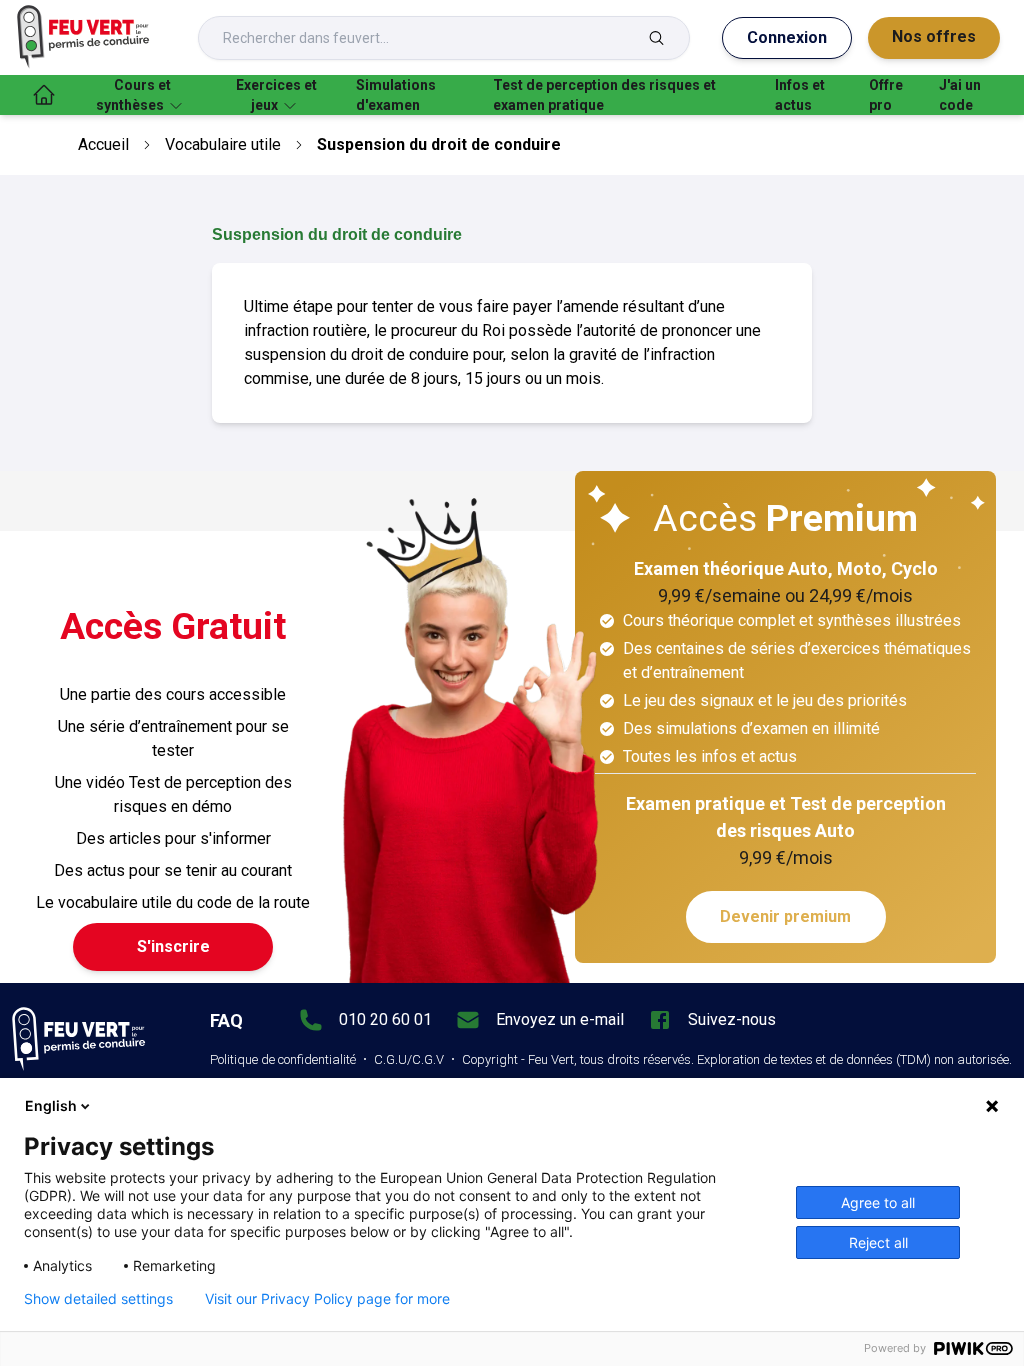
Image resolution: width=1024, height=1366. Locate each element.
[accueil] (44, 95)
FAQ (226, 1020)
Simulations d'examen (396, 95)
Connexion (787, 37)
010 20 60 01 (385, 1019)
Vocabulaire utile (223, 144)
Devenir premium (785, 916)
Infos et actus (800, 95)
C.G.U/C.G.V (409, 1059)
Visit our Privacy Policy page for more (327, 1299)
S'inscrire (173, 946)
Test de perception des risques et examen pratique (604, 95)
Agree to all (878, 1202)
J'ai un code (960, 95)
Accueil (103, 144)
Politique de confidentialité (283, 1059)
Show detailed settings (98, 1299)
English (51, 1105)
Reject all (878, 1242)
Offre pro (886, 95)
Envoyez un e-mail (560, 1019)
